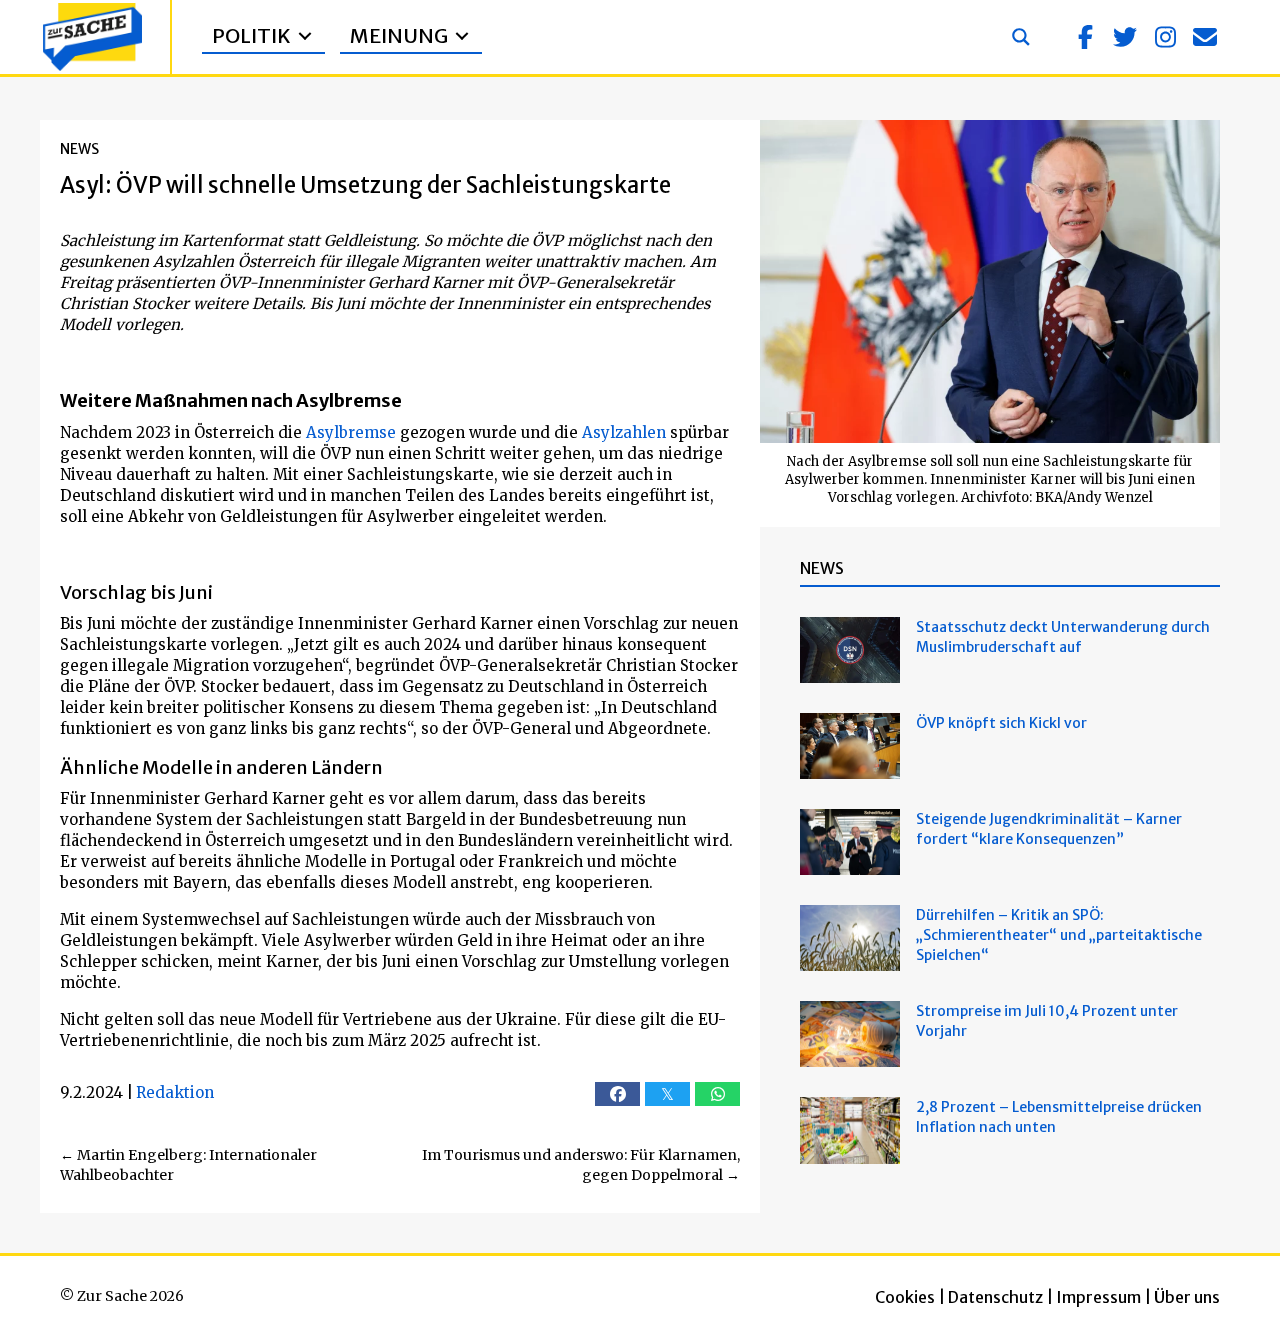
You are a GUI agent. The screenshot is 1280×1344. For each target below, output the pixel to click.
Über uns (1187, 1297)
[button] (1085, 37)
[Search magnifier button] (1021, 37)
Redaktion (175, 1092)
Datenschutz (995, 1297)
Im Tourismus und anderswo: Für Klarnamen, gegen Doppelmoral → (581, 1165)
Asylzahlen (624, 432)
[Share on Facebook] (617, 1094)
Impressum (1098, 1297)
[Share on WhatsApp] (717, 1094)
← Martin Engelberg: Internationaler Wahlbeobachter (188, 1165)
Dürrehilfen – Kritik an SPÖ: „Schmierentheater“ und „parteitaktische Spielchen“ (1059, 935)
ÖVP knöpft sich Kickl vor (1001, 723)
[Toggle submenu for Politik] (305, 36)
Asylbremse (351, 432)
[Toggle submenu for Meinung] (462, 36)
